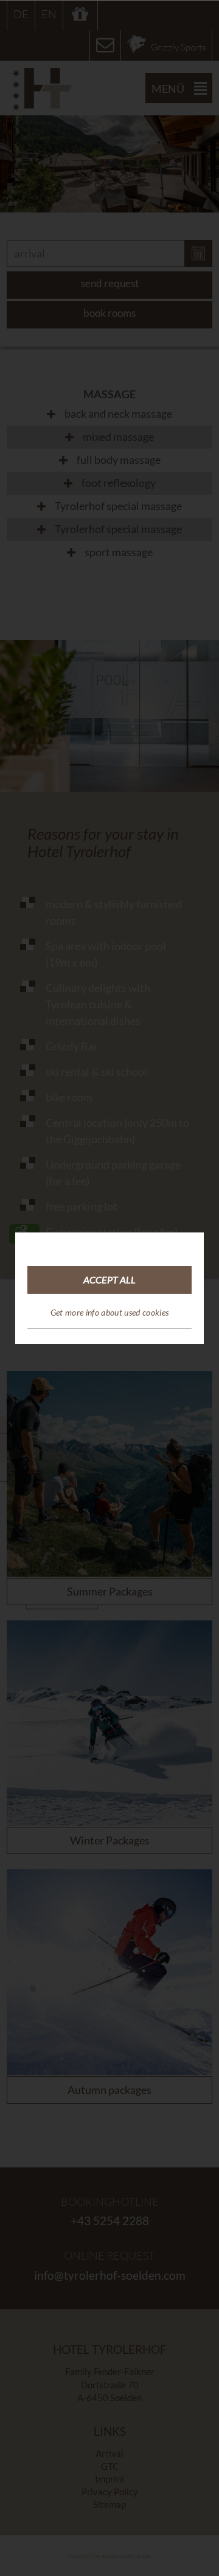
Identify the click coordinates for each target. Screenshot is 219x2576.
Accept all (109, 1280)
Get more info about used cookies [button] (110, 1312)
